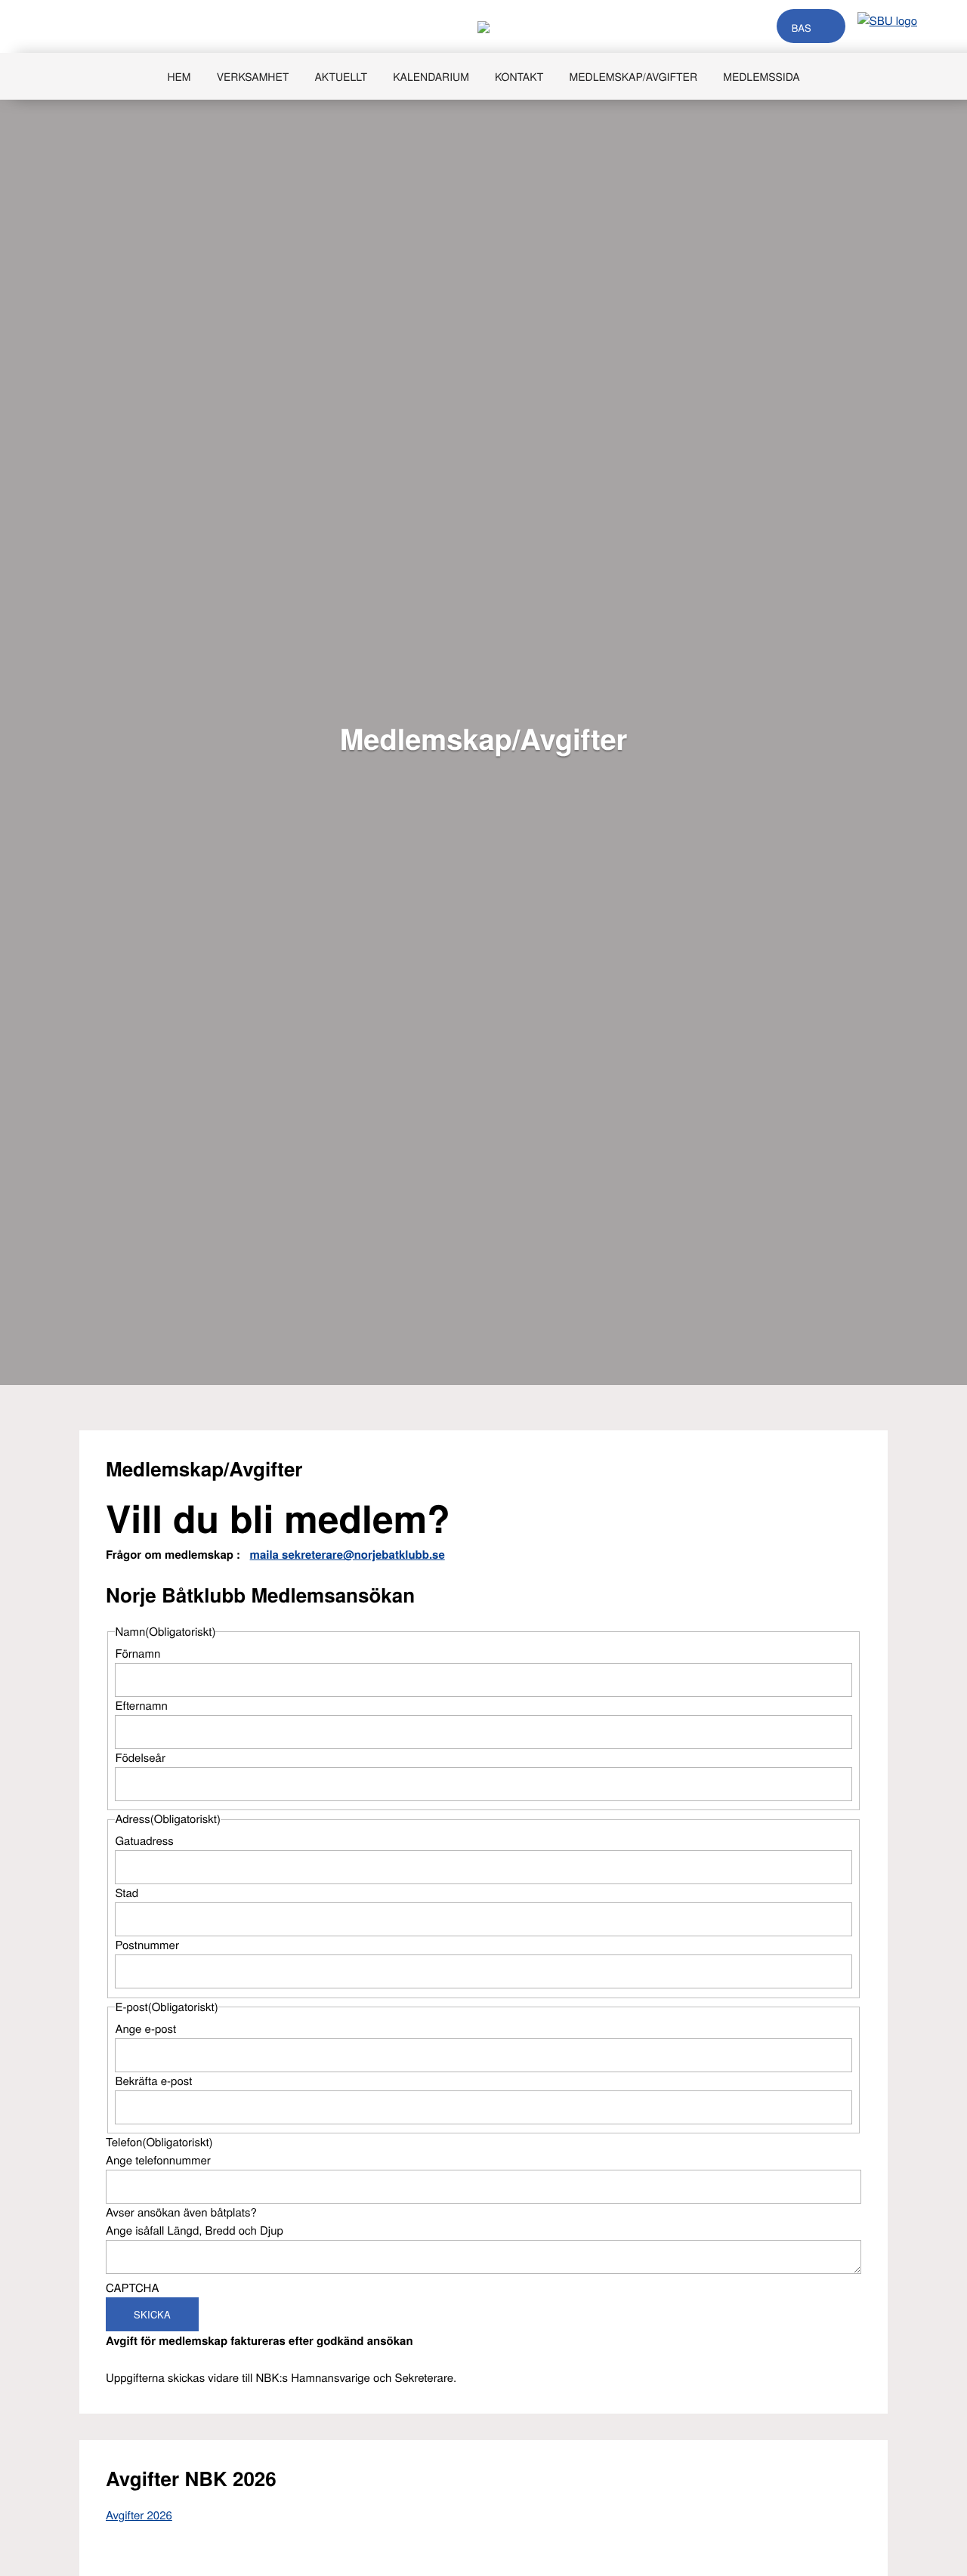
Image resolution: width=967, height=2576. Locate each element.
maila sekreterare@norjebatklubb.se (348, 1554)
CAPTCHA (132, 2288)
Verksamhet (253, 76)
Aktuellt (341, 76)
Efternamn (141, 1706)
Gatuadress (144, 1841)
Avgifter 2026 (139, 2515)
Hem (179, 76)
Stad (127, 1893)
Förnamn (137, 1654)
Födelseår (140, 1758)
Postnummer (147, 1945)
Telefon (159, 2142)
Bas (802, 28)
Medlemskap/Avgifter (634, 76)
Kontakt (519, 76)
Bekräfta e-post (153, 2081)
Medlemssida (761, 76)
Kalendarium (431, 76)
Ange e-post (145, 2029)
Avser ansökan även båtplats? (181, 2212)
